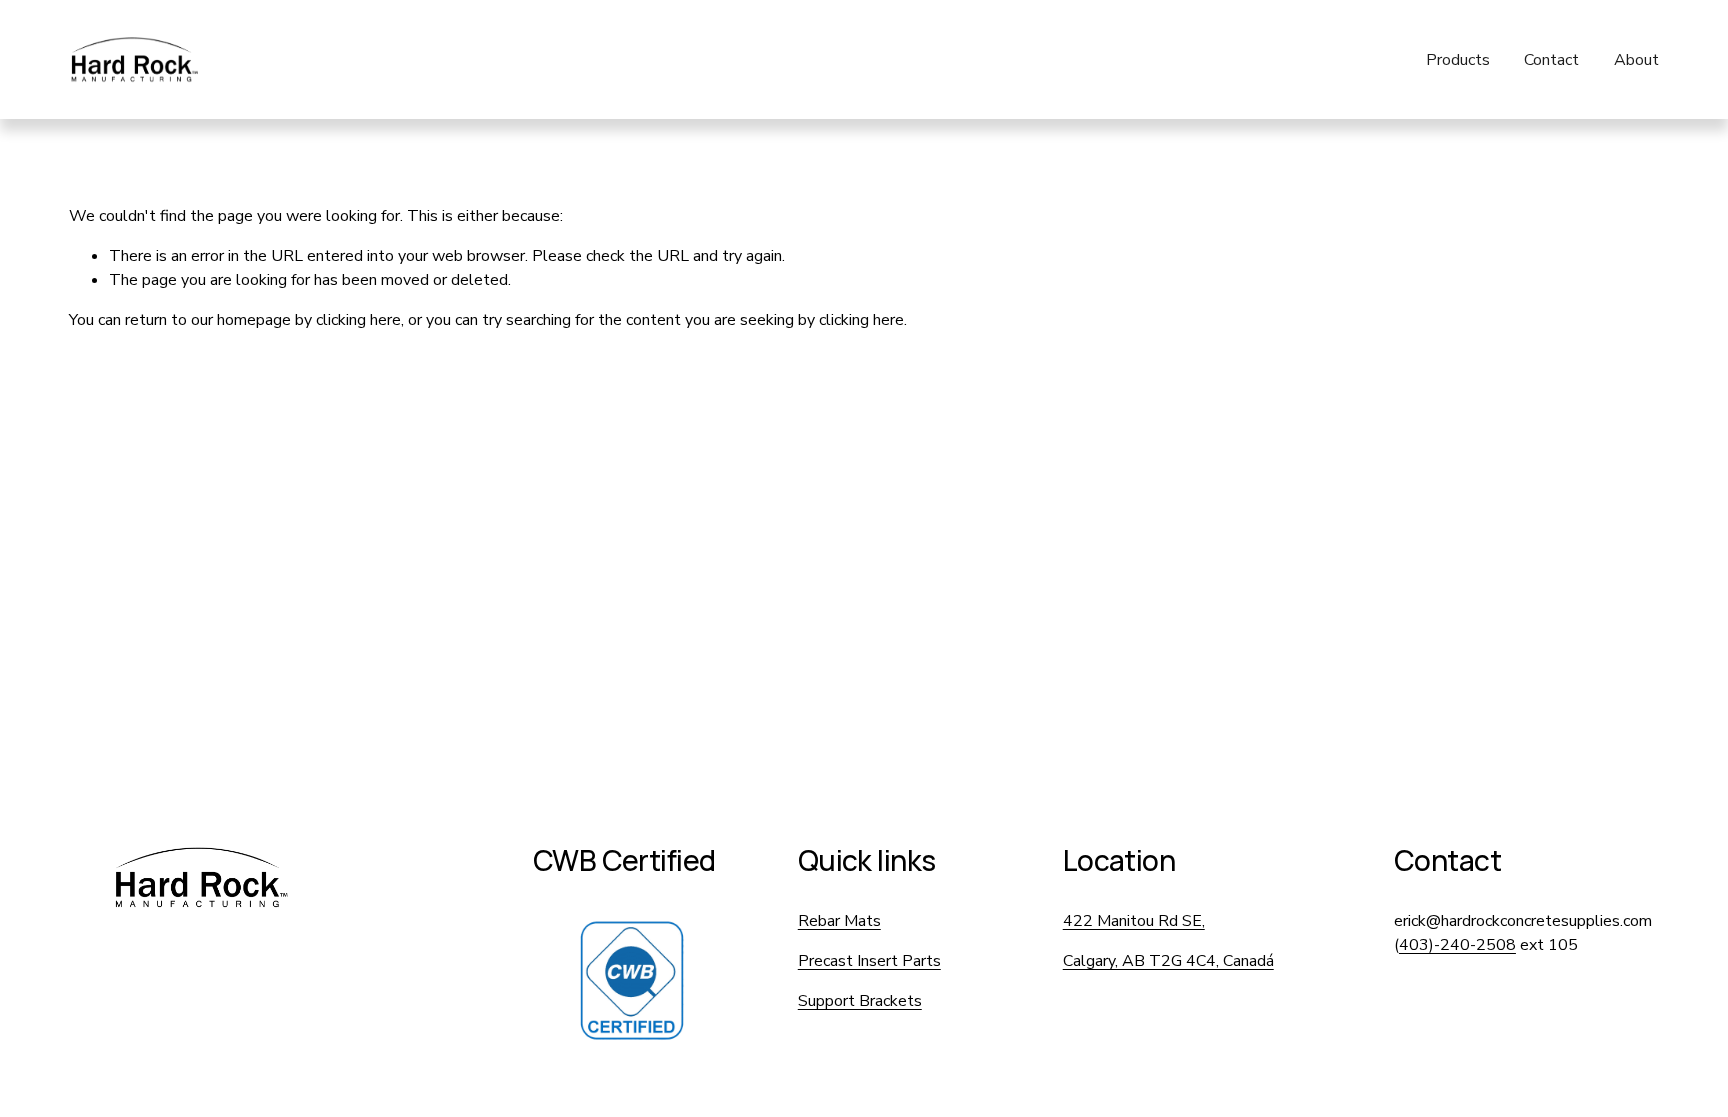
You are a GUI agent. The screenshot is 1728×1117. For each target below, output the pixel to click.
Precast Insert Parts (869, 961)
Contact (1551, 60)
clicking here (358, 320)
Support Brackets (860, 1001)
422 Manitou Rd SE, (1134, 921)
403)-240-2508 (1457, 945)
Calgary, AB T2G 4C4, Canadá (1168, 961)
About (1636, 60)
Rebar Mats (839, 921)
